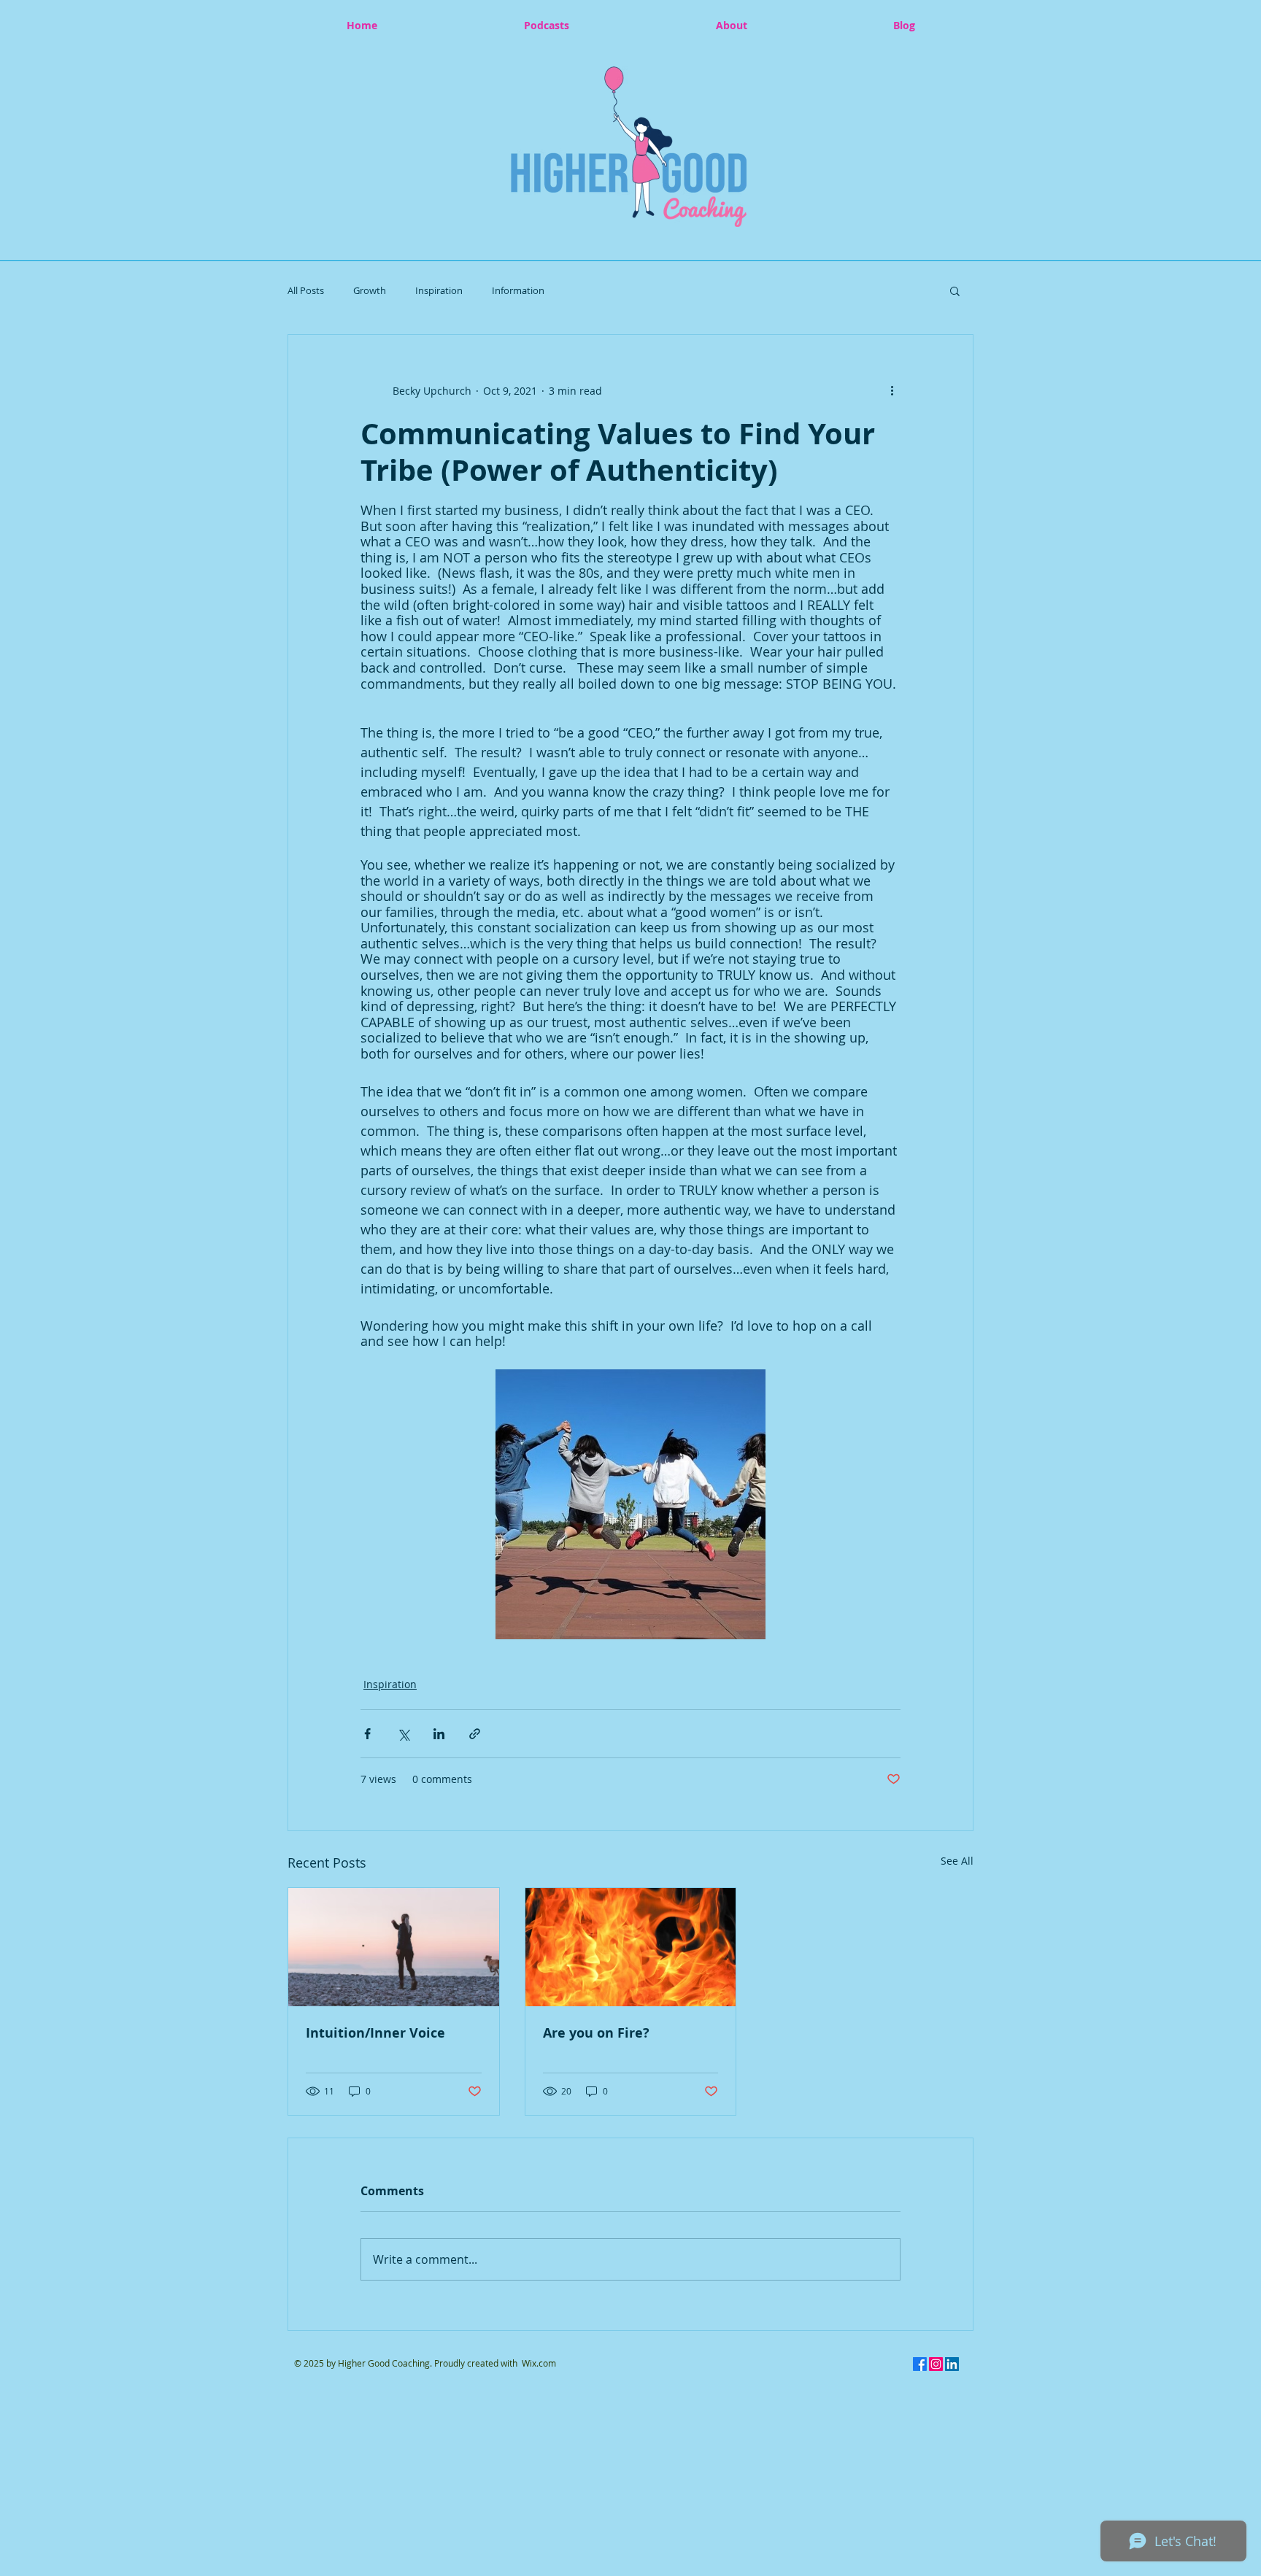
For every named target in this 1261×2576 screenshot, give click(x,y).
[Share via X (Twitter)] (403, 1734)
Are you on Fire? (596, 2033)
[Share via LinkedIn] (439, 1734)
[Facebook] (920, 2364)
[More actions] (892, 390)
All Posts (306, 290)
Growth (370, 290)
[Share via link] (475, 1734)
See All (957, 1861)
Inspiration (439, 290)
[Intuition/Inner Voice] (394, 1947)
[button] (628, 147)
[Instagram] (936, 2364)
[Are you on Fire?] (631, 1947)
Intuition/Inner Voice (375, 2033)
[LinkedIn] (952, 2364)
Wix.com (539, 2363)
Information (518, 290)
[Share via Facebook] (367, 1734)
